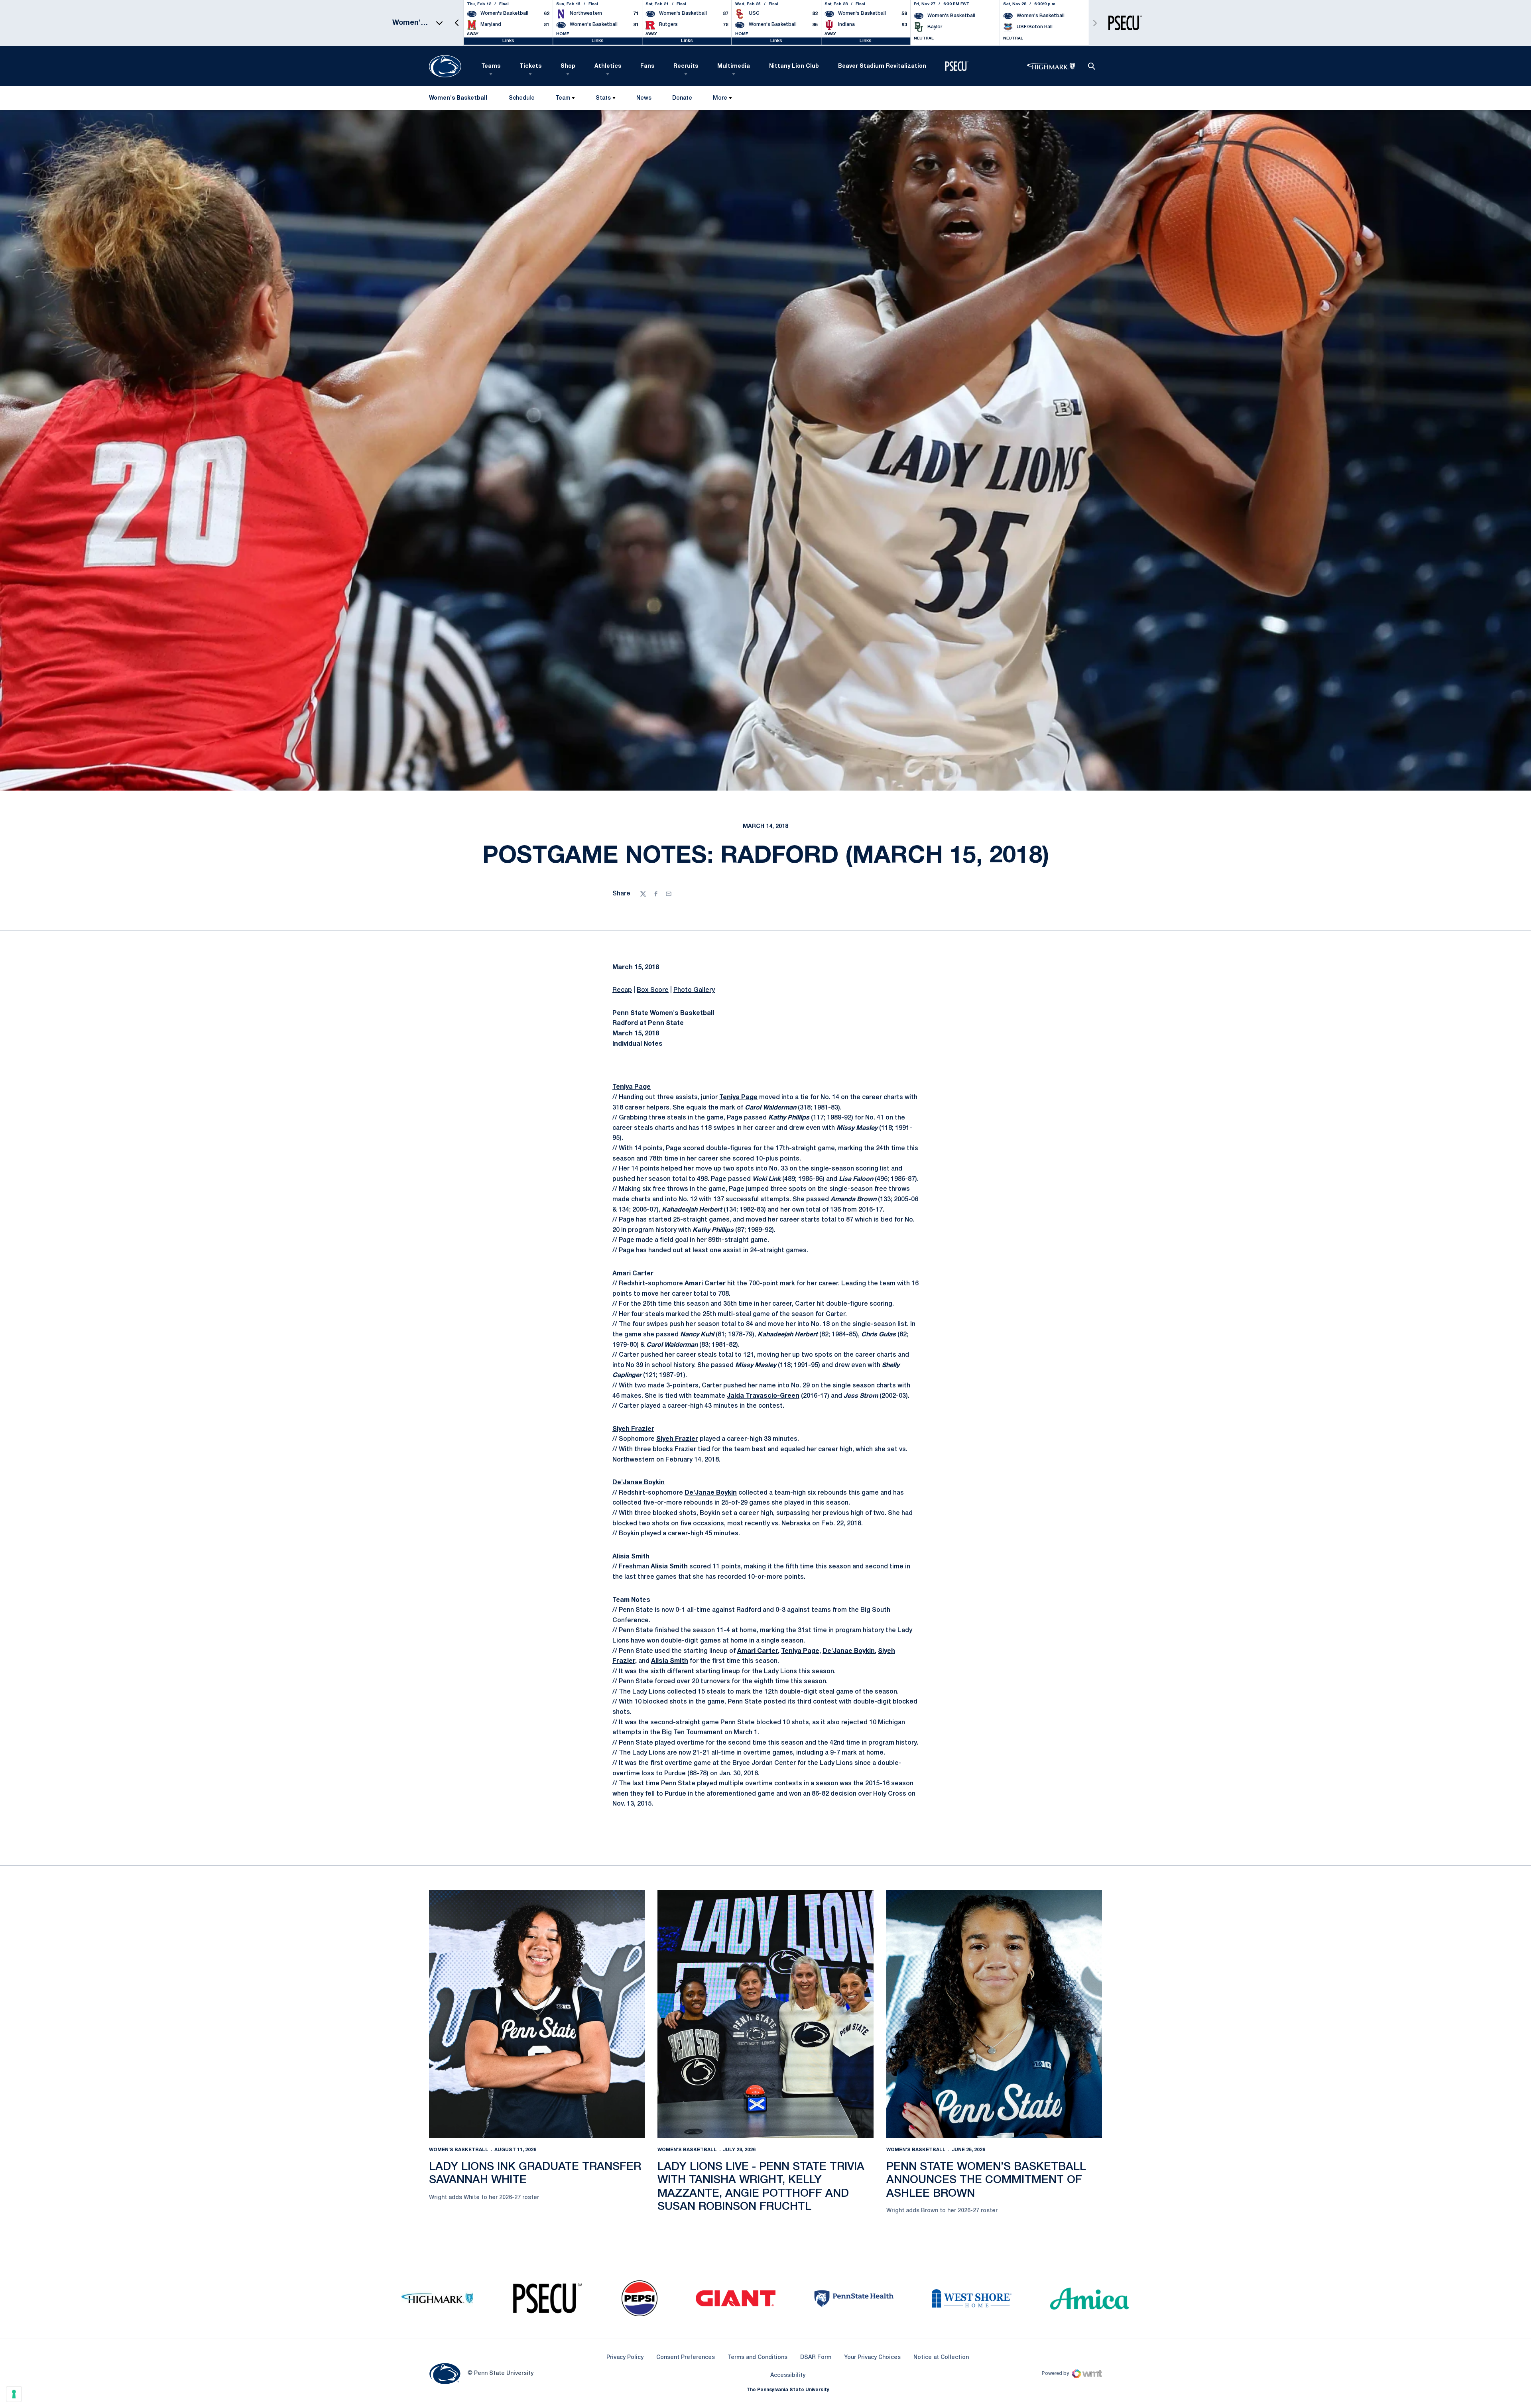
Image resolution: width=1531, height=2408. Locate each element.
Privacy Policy (625, 2358)
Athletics (608, 66)
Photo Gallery (694, 990)
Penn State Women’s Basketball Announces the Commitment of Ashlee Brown (986, 2180)
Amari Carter (633, 1274)
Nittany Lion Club (794, 66)
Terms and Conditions (758, 2358)
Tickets (530, 66)
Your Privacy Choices (872, 2358)
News (644, 98)
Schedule (522, 98)
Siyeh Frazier (633, 1429)
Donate (682, 100)
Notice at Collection (941, 2358)
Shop (568, 66)
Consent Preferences (686, 2358)
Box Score (653, 990)
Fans (647, 66)
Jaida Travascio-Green (763, 1396)
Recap (622, 990)
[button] (457, 23)
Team (563, 98)
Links (508, 41)
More (720, 98)
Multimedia (734, 66)
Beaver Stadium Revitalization (882, 66)
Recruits (686, 66)
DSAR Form (816, 2358)
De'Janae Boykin (639, 1483)
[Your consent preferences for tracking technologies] (14, 2394)
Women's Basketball (459, 2150)
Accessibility (788, 2375)
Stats (603, 98)
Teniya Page (632, 1087)
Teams (491, 66)
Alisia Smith (631, 1557)
